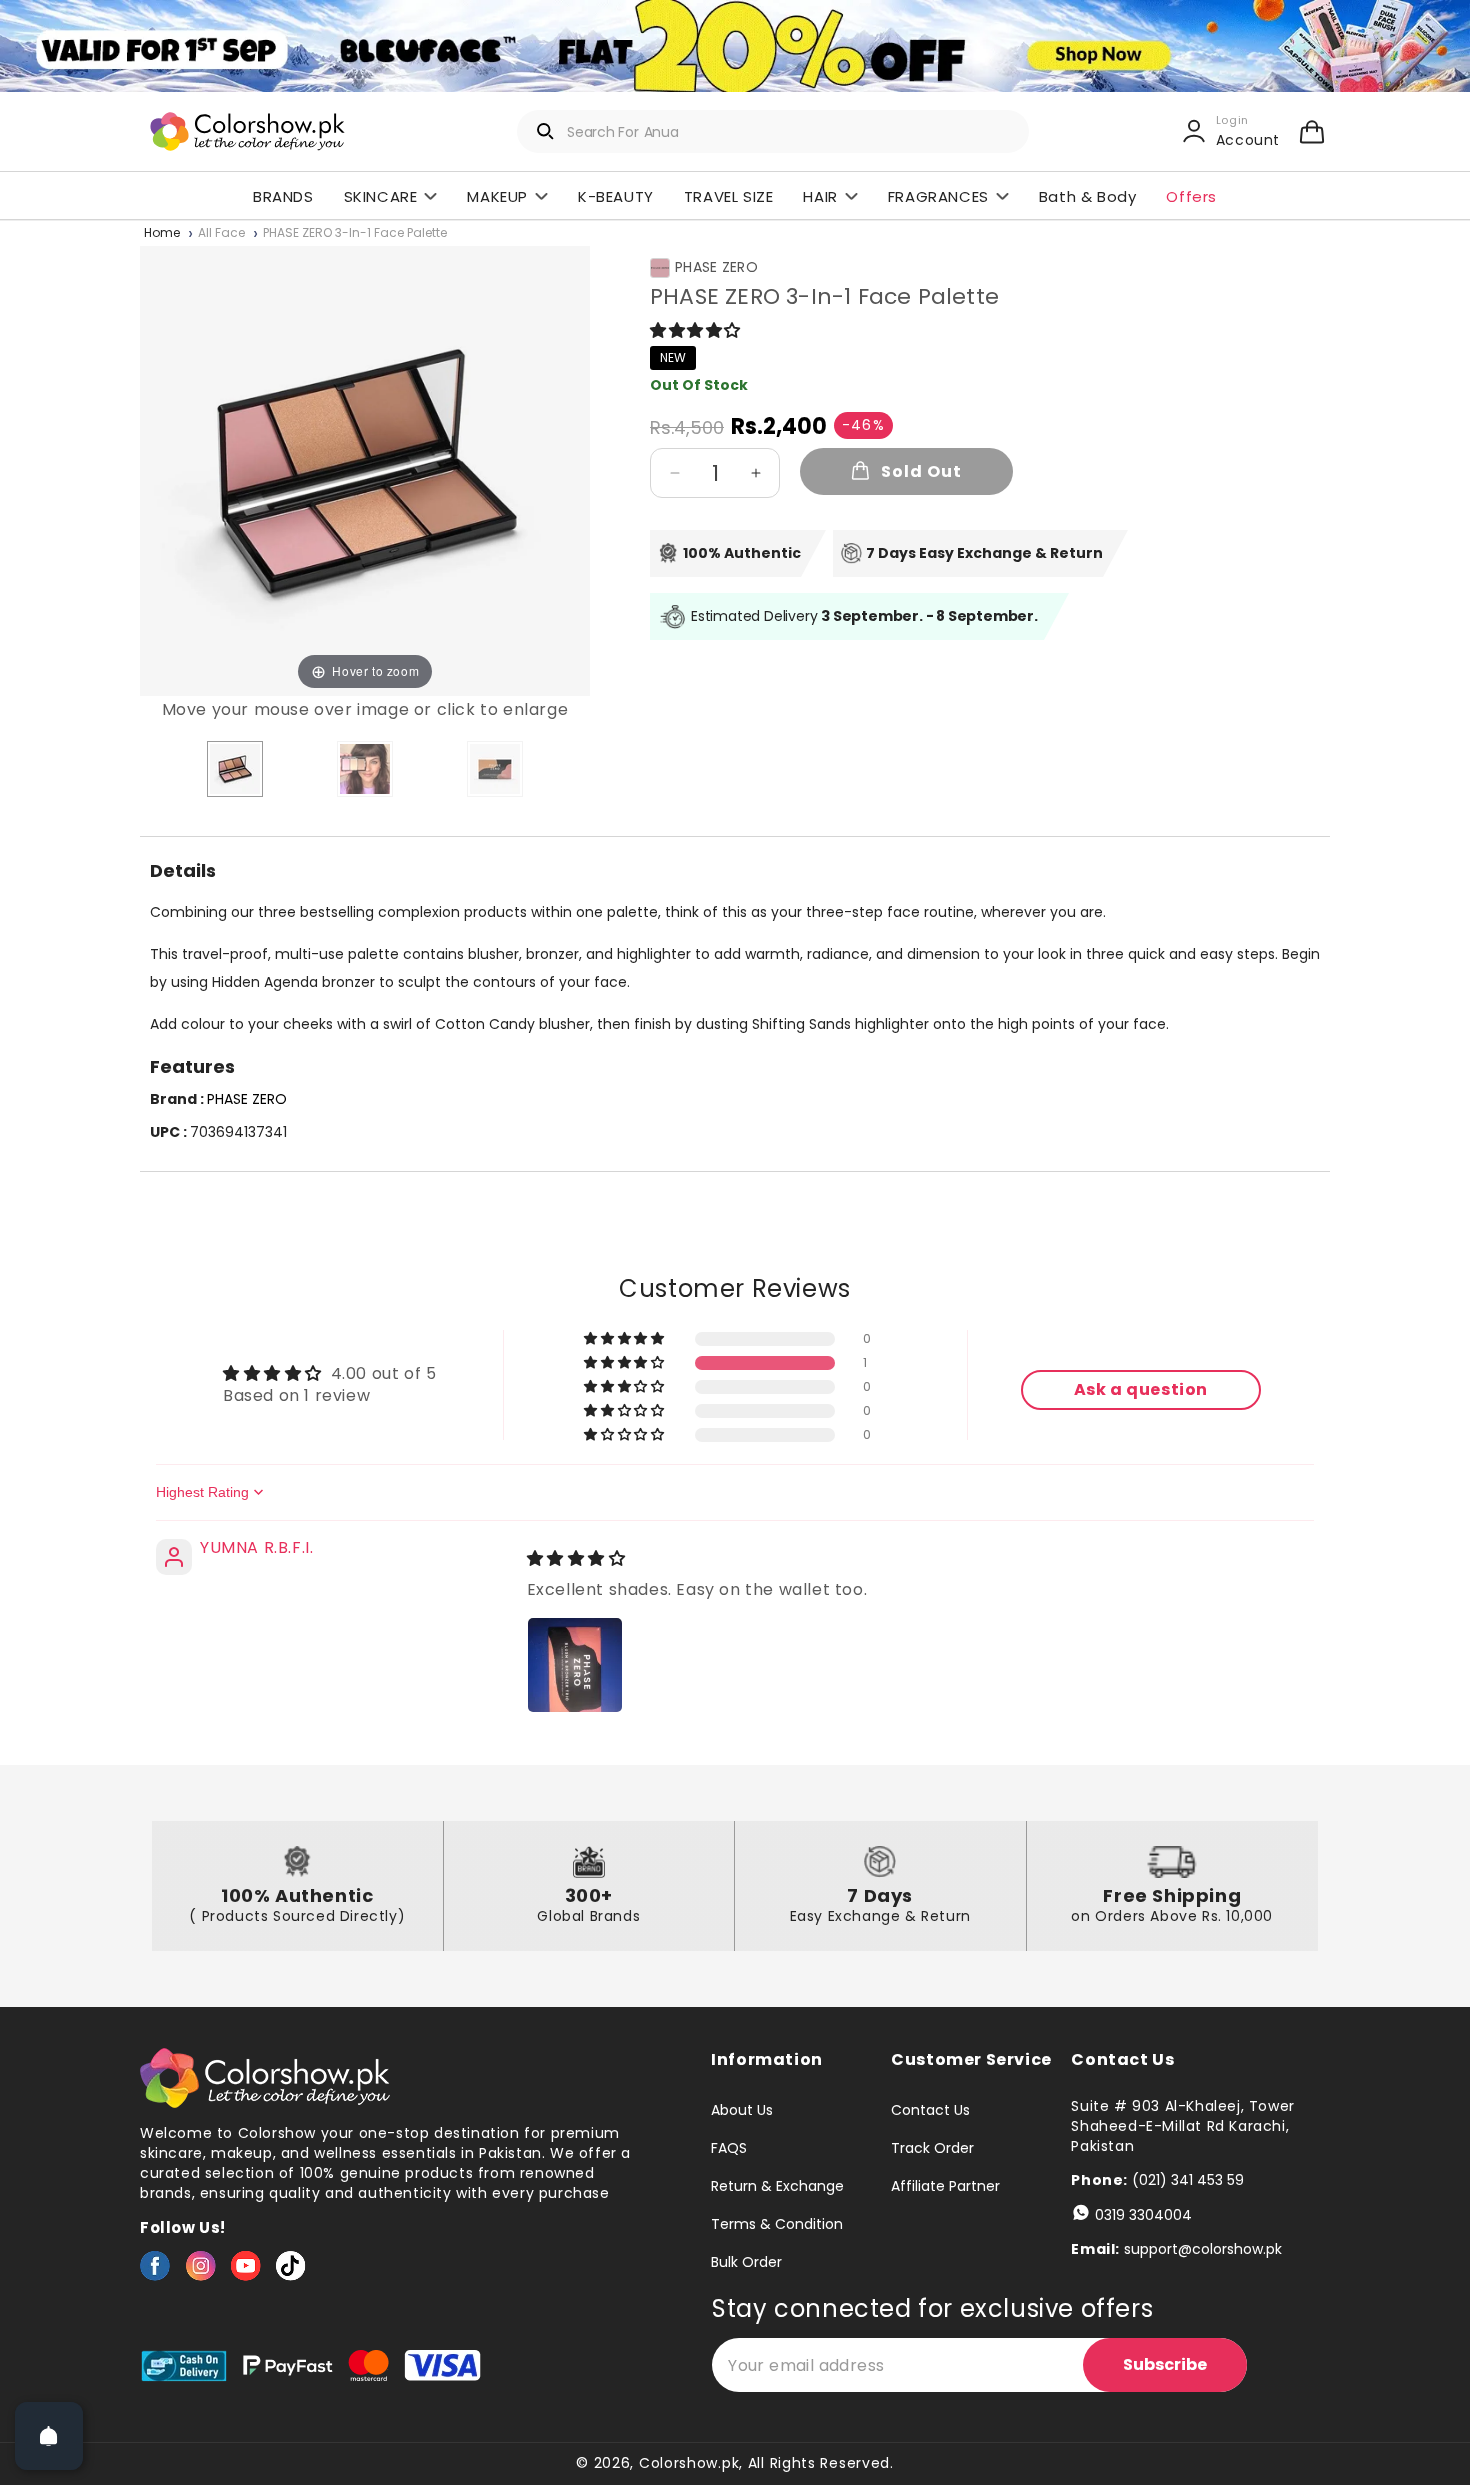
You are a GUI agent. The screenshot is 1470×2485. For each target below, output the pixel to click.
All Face (221, 233)
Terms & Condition (777, 2224)
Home (162, 233)
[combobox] (773, 131)
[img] (576, 1558)
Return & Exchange (777, 2186)
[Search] (546, 131)
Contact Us (930, 2111)
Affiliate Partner (945, 2186)
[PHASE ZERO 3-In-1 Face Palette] (235, 769)
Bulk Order (746, 2262)
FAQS (729, 2148)
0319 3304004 (1143, 2215)
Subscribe (1165, 2364)
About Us (742, 2111)
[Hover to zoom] (365, 469)
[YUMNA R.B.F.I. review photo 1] (575, 1665)
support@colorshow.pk (1203, 2249)
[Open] (49, 2436)
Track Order (932, 2148)
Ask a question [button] (1141, 1389)
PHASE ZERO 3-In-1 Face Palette (355, 233)
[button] (1312, 131)
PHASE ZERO (716, 267)
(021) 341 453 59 (1188, 2180)
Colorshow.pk (689, 2463)
